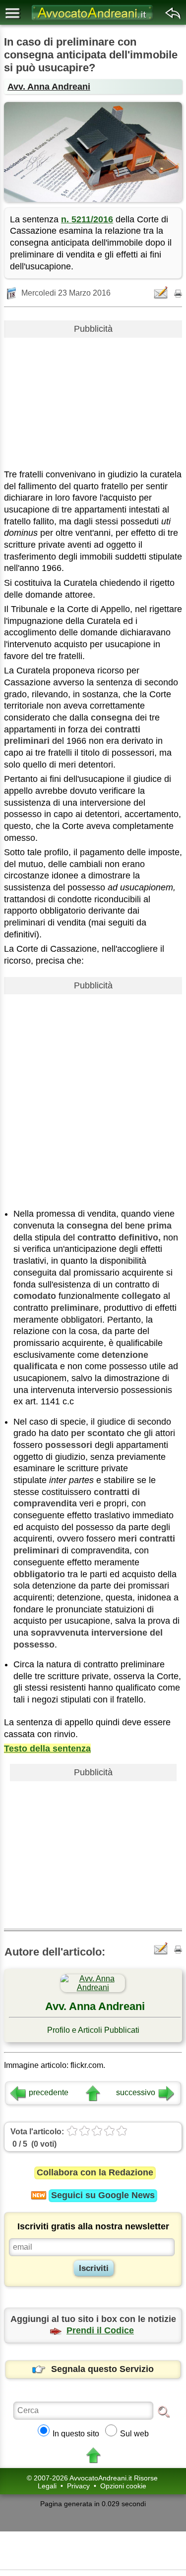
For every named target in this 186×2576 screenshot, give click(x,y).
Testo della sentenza (47, 1749)
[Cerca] (164, 2411)
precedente (49, 2092)
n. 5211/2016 (87, 219)
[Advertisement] (93, 400)
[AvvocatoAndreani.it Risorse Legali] (93, 20)
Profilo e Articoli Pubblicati (93, 2030)
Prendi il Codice (100, 2330)
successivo (136, 2092)
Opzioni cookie (123, 2486)
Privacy (78, 2486)
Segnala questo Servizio (102, 2369)
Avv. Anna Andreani (49, 87)
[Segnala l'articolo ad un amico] (162, 292)
